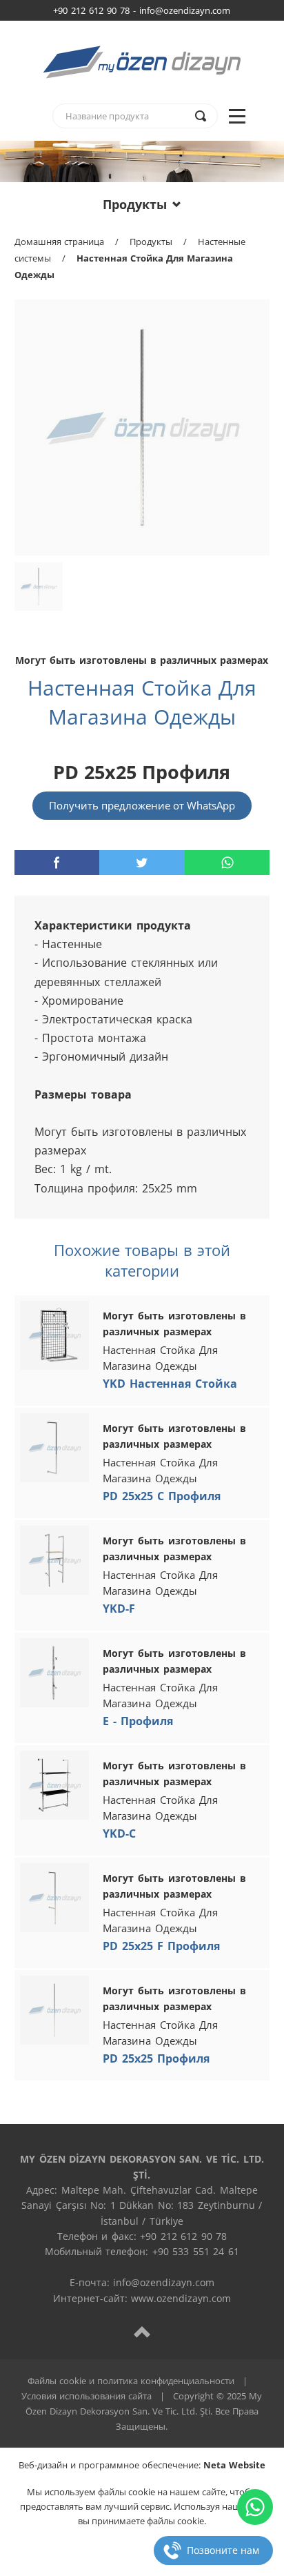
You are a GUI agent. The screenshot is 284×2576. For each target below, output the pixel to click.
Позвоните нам (223, 2550)
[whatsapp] (227, 863)
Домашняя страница (59, 242)
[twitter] (142, 863)
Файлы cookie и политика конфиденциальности (131, 2381)
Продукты (135, 204)
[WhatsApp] (255, 2507)
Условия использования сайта (87, 2396)
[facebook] (57, 863)
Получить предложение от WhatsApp (142, 805)
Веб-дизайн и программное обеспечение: (142, 2465)
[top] (142, 2331)
